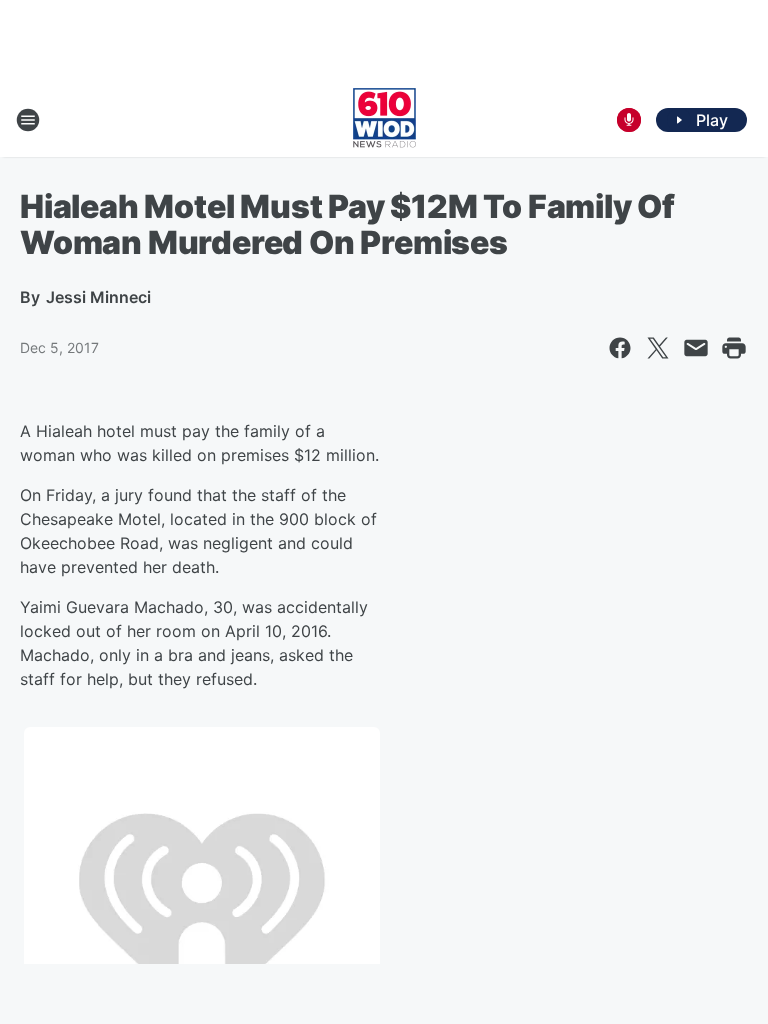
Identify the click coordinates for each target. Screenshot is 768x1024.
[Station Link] (384, 120)
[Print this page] (734, 348)
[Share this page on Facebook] (620, 348)
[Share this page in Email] (696, 348)
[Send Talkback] (629, 120)
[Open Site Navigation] (28, 120)
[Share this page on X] (658, 348)
